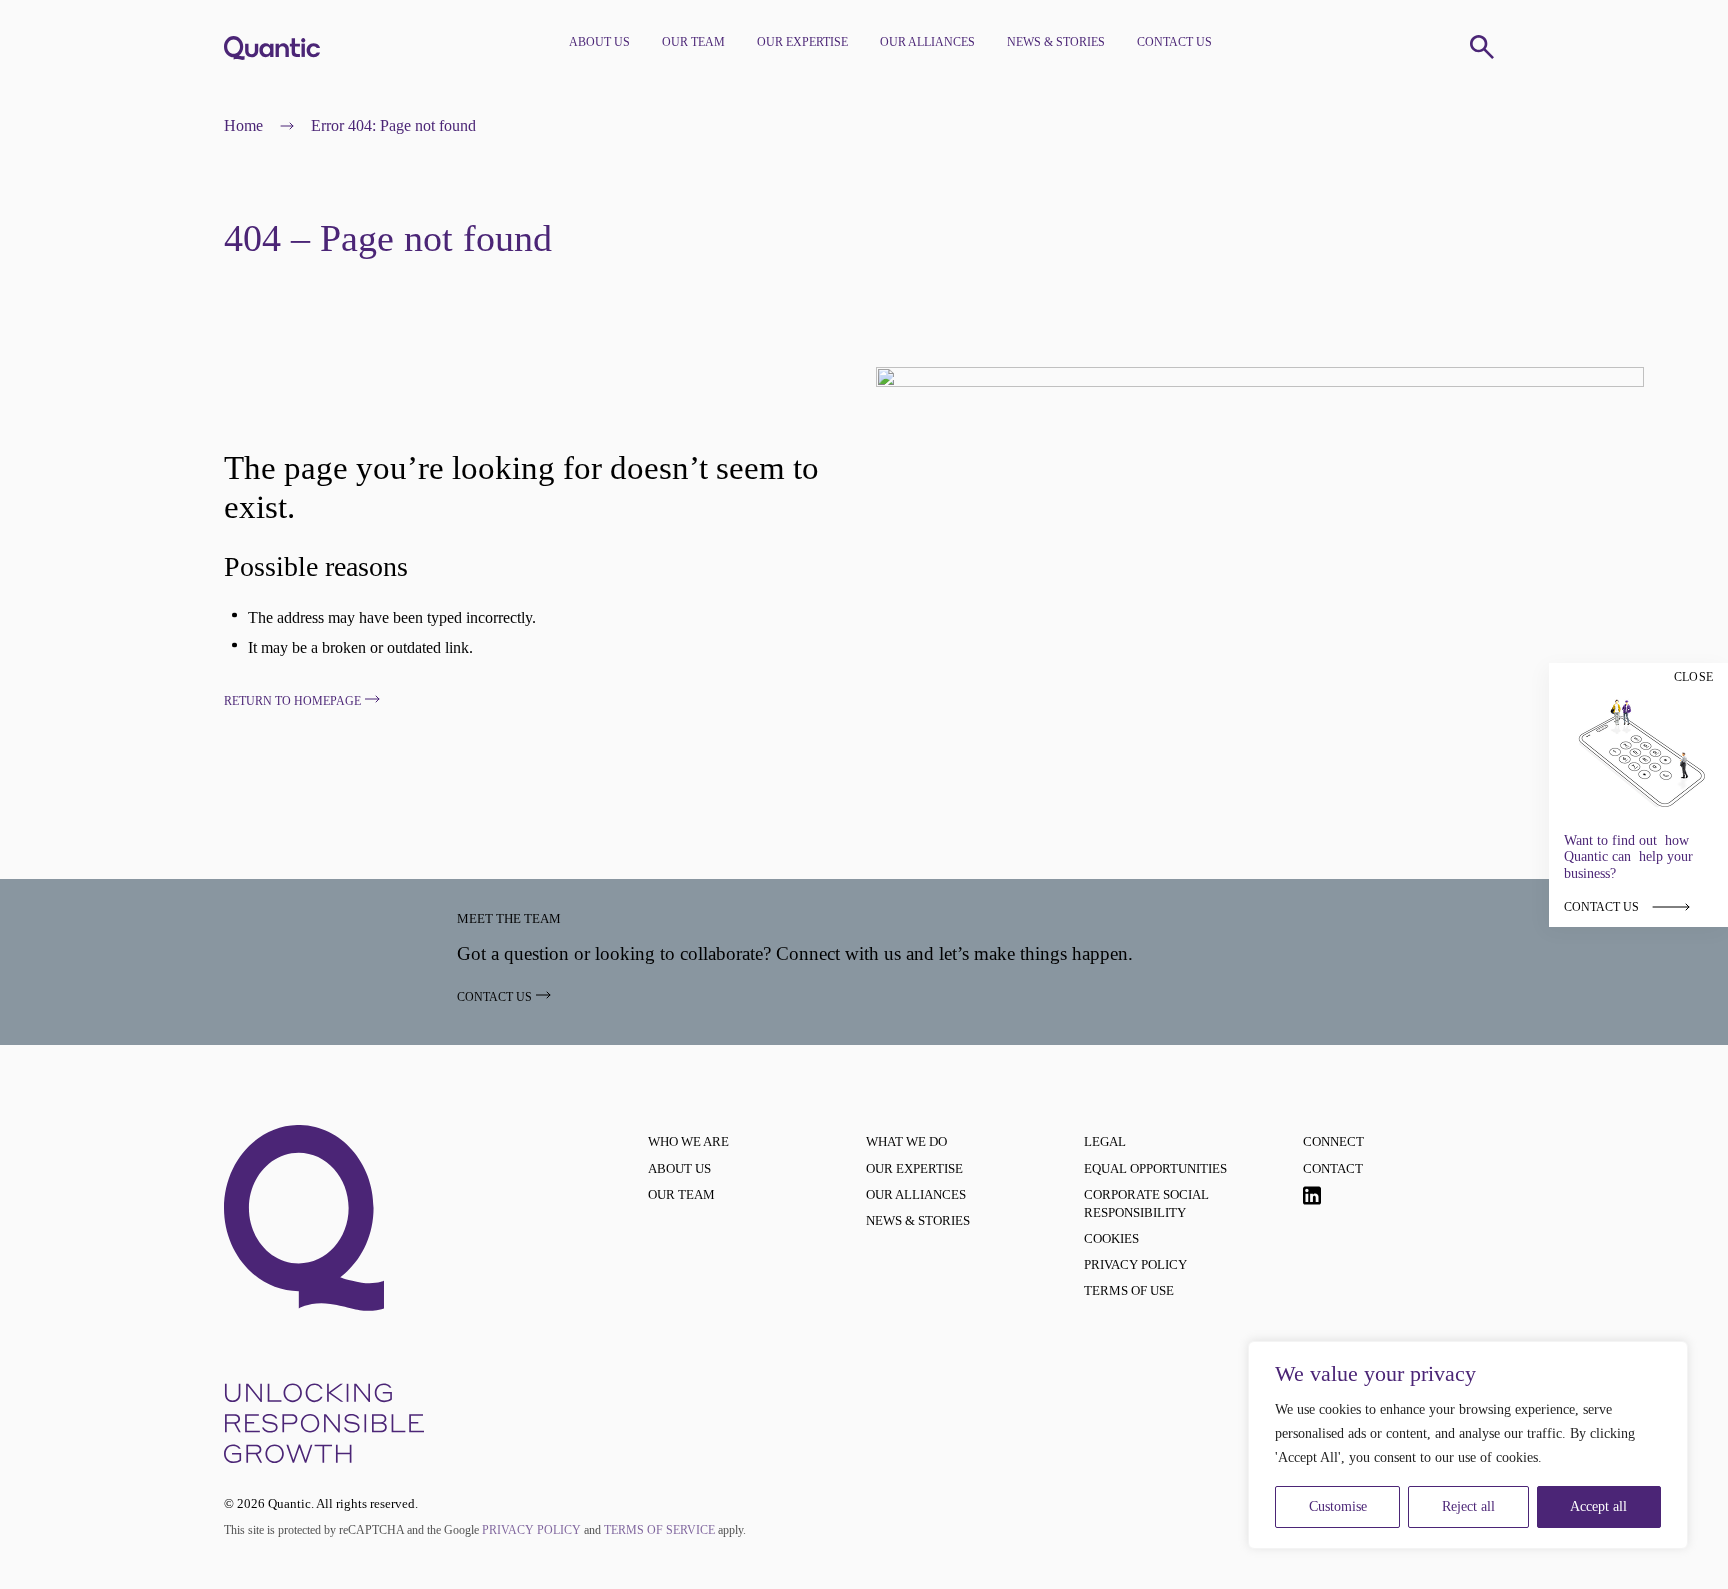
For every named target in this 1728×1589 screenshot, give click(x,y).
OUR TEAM (693, 42)
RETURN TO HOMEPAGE (292, 701)
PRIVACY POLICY (1135, 1264)
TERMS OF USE (1129, 1290)
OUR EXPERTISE (802, 42)
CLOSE (1693, 677)
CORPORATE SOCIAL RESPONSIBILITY (1146, 1203)
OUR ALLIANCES (927, 42)
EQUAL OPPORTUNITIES (1155, 1168)
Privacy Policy (531, 1530)
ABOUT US (599, 42)
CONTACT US (1174, 42)
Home (243, 125)
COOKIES (1111, 1238)
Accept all (1598, 1506)
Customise (1338, 1506)
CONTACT (1333, 1168)
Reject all (1468, 1506)
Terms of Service (659, 1530)
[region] (1468, 1445)
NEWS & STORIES (1056, 42)
